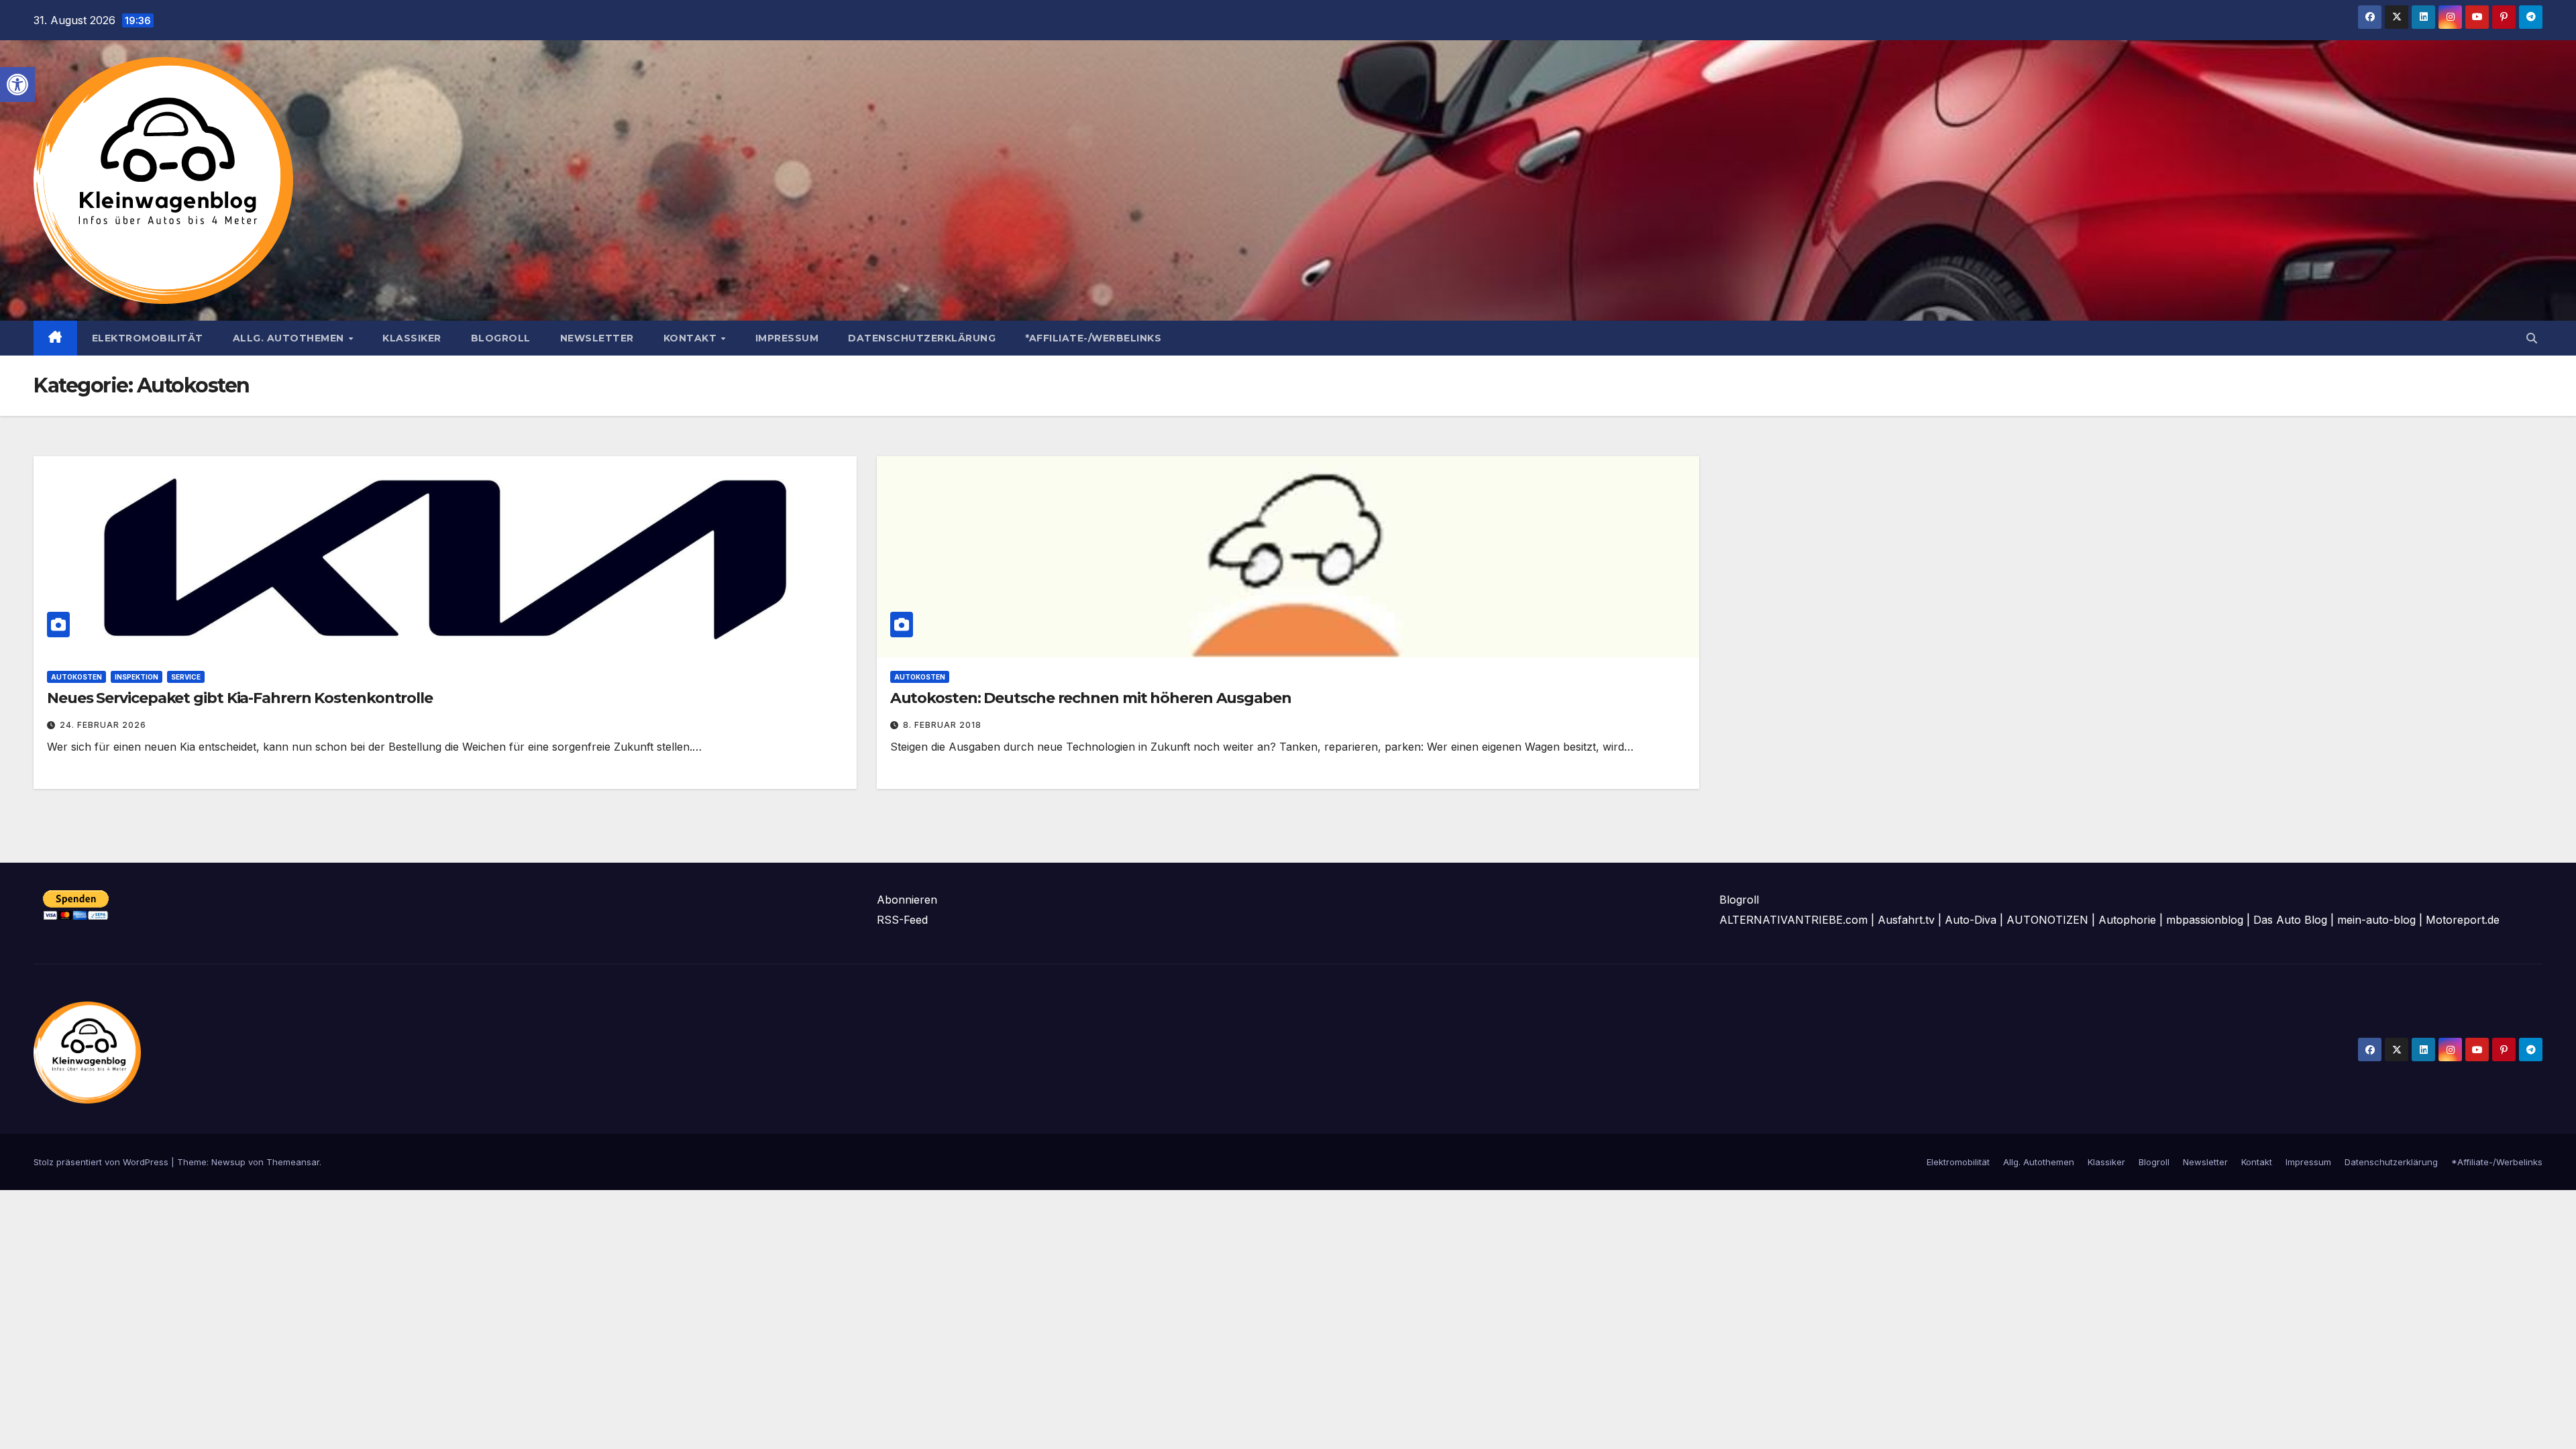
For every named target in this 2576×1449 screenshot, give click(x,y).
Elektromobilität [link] (148, 338)
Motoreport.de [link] (2463, 920)
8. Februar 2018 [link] (942, 725)
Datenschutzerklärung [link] (922, 338)
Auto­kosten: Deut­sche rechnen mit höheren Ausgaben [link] (1091, 698)
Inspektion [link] (137, 677)
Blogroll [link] (501, 338)
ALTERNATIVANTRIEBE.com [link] (1793, 920)
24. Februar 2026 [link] (103, 725)
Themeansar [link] (293, 1162)
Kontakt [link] (692, 338)
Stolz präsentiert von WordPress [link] (102, 1162)
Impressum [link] (787, 338)
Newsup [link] (228, 1162)
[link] (17, 85)
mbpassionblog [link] (2205, 920)
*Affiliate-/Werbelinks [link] (1093, 338)
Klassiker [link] (412, 338)
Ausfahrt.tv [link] (1906, 920)
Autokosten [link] (76, 677)
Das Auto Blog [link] (2290, 920)
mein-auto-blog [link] (2376, 920)
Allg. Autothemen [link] (290, 338)
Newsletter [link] (597, 338)
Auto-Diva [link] (1971, 920)
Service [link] (186, 677)
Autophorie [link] (2127, 920)
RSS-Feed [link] (902, 920)
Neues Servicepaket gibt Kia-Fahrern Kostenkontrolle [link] (240, 698)
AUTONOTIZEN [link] (2047, 920)
